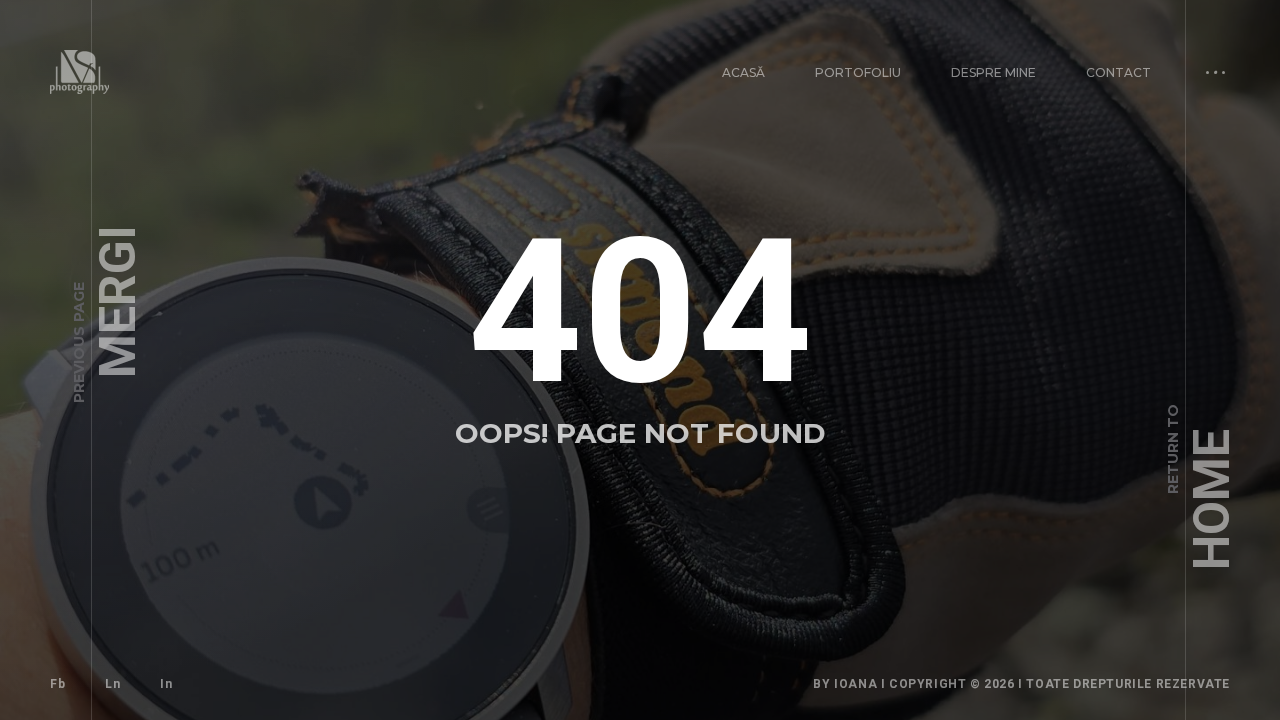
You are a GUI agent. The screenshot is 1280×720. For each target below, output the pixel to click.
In (166, 684)
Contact (1118, 72)
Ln (112, 684)
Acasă (743, 72)
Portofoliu (858, 72)
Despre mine (993, 72)
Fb (57, 684)
